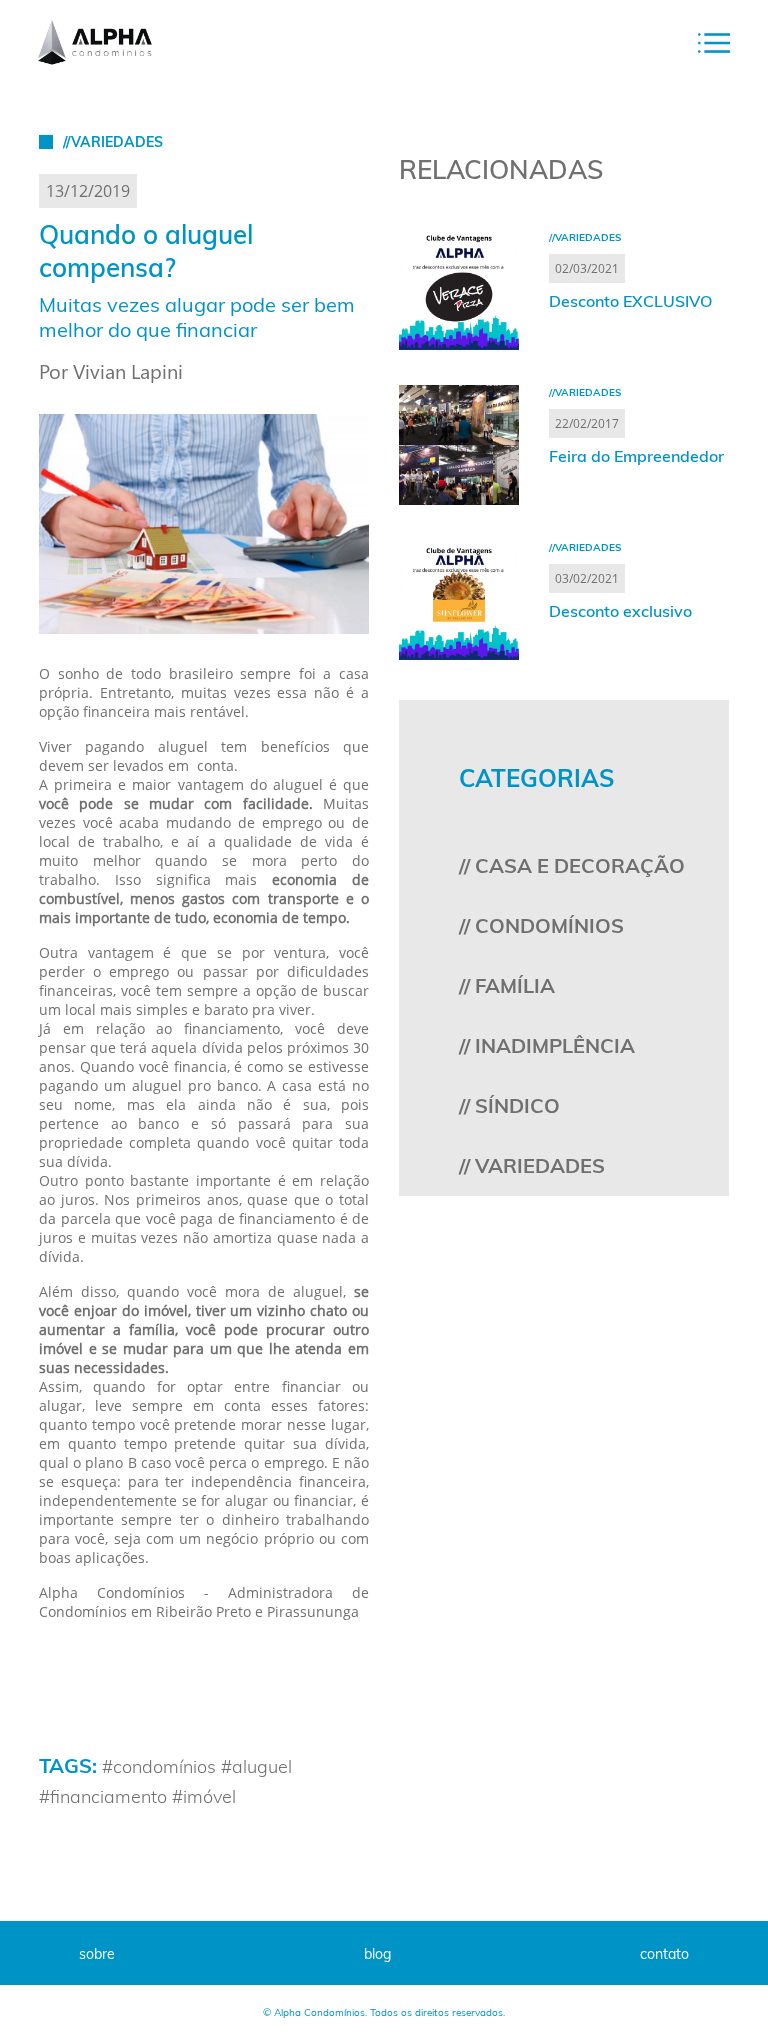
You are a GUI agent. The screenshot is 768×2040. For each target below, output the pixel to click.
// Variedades (532, 1165)
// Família (507, 985)
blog (377, 1954)
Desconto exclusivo (620, 611)
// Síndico (509, 1105)
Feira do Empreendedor (636, 456)
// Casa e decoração (572, 865)
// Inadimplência (547, 1045)
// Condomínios (541, 925)
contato (664, 1954)
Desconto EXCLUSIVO (630, 301)
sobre (97, 1954)
